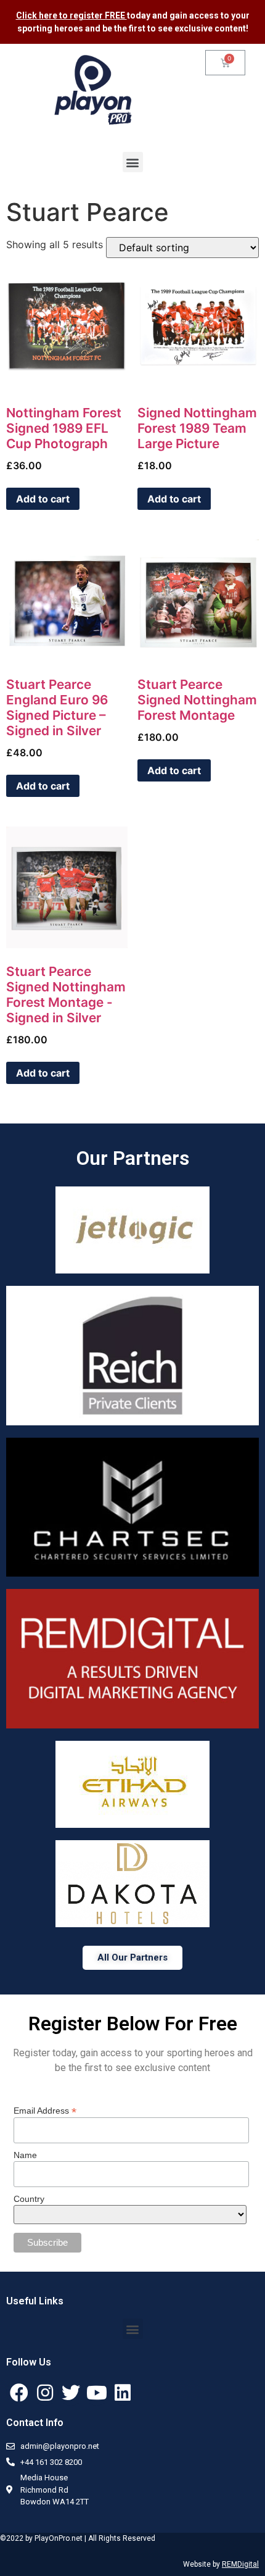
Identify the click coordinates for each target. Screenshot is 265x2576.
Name (25, 2155)
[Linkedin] (123, 2393)
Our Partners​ (133, 1158)
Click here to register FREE (71, 15)
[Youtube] (97, 2393)
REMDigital (240, 2564)
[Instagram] (45, 2393)
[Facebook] (19, 2393)
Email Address (45, 2110)
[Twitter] (71, 2393)
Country (29, 2199)
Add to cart (43, 499)
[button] (133, 162)
